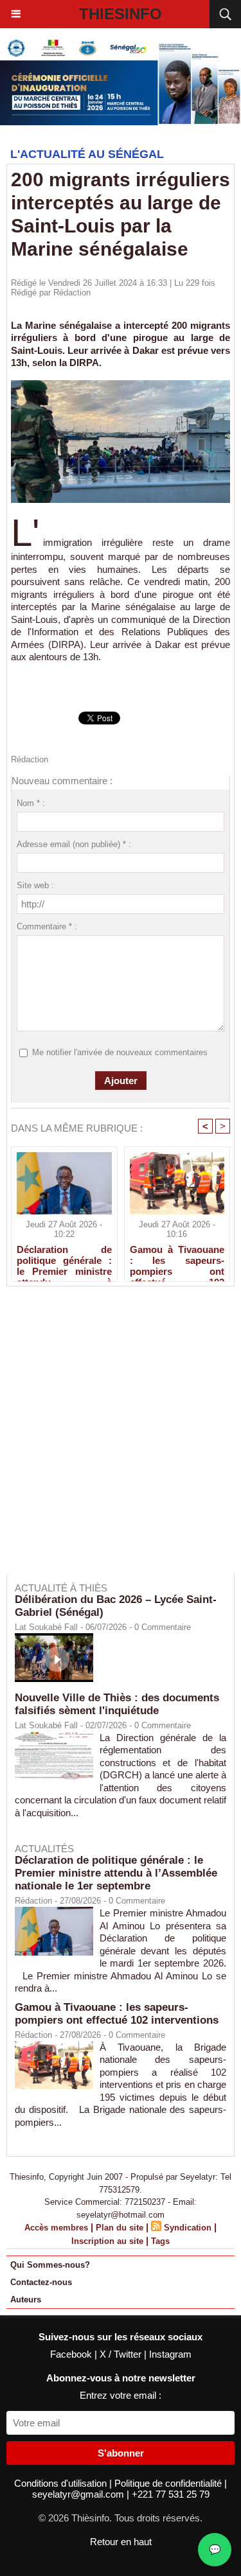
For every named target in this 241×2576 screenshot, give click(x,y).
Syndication (188, 2228)
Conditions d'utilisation (62, 2483)
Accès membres (56, 2228)
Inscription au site (107, 2241)
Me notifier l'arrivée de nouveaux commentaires (120, 1052)
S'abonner (121, 2453)
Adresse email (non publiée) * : (74, 844)
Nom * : (31, 803)
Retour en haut (121, 2542)
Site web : (35, 885)
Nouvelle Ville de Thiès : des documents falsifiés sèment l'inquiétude (117, 1704)
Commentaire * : (47, 926)
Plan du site (120, 2228)
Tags (160, 2241)
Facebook (72, 2354)
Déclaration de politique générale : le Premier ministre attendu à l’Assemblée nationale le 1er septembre (64, 1260)
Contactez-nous (41, 2282)
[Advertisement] (114, 1439)
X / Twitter (122, 2354)
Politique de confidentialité (169, 2483)
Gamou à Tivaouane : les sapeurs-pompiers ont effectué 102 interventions (177, 1260)
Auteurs (26, 2300)
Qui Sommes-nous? (50, 2265)
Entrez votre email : (121, 2395)
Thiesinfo (121, 14)
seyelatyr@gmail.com (79, 2494)
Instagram (170, 2354)
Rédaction (72, 293)
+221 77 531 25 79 (171, 2494)
